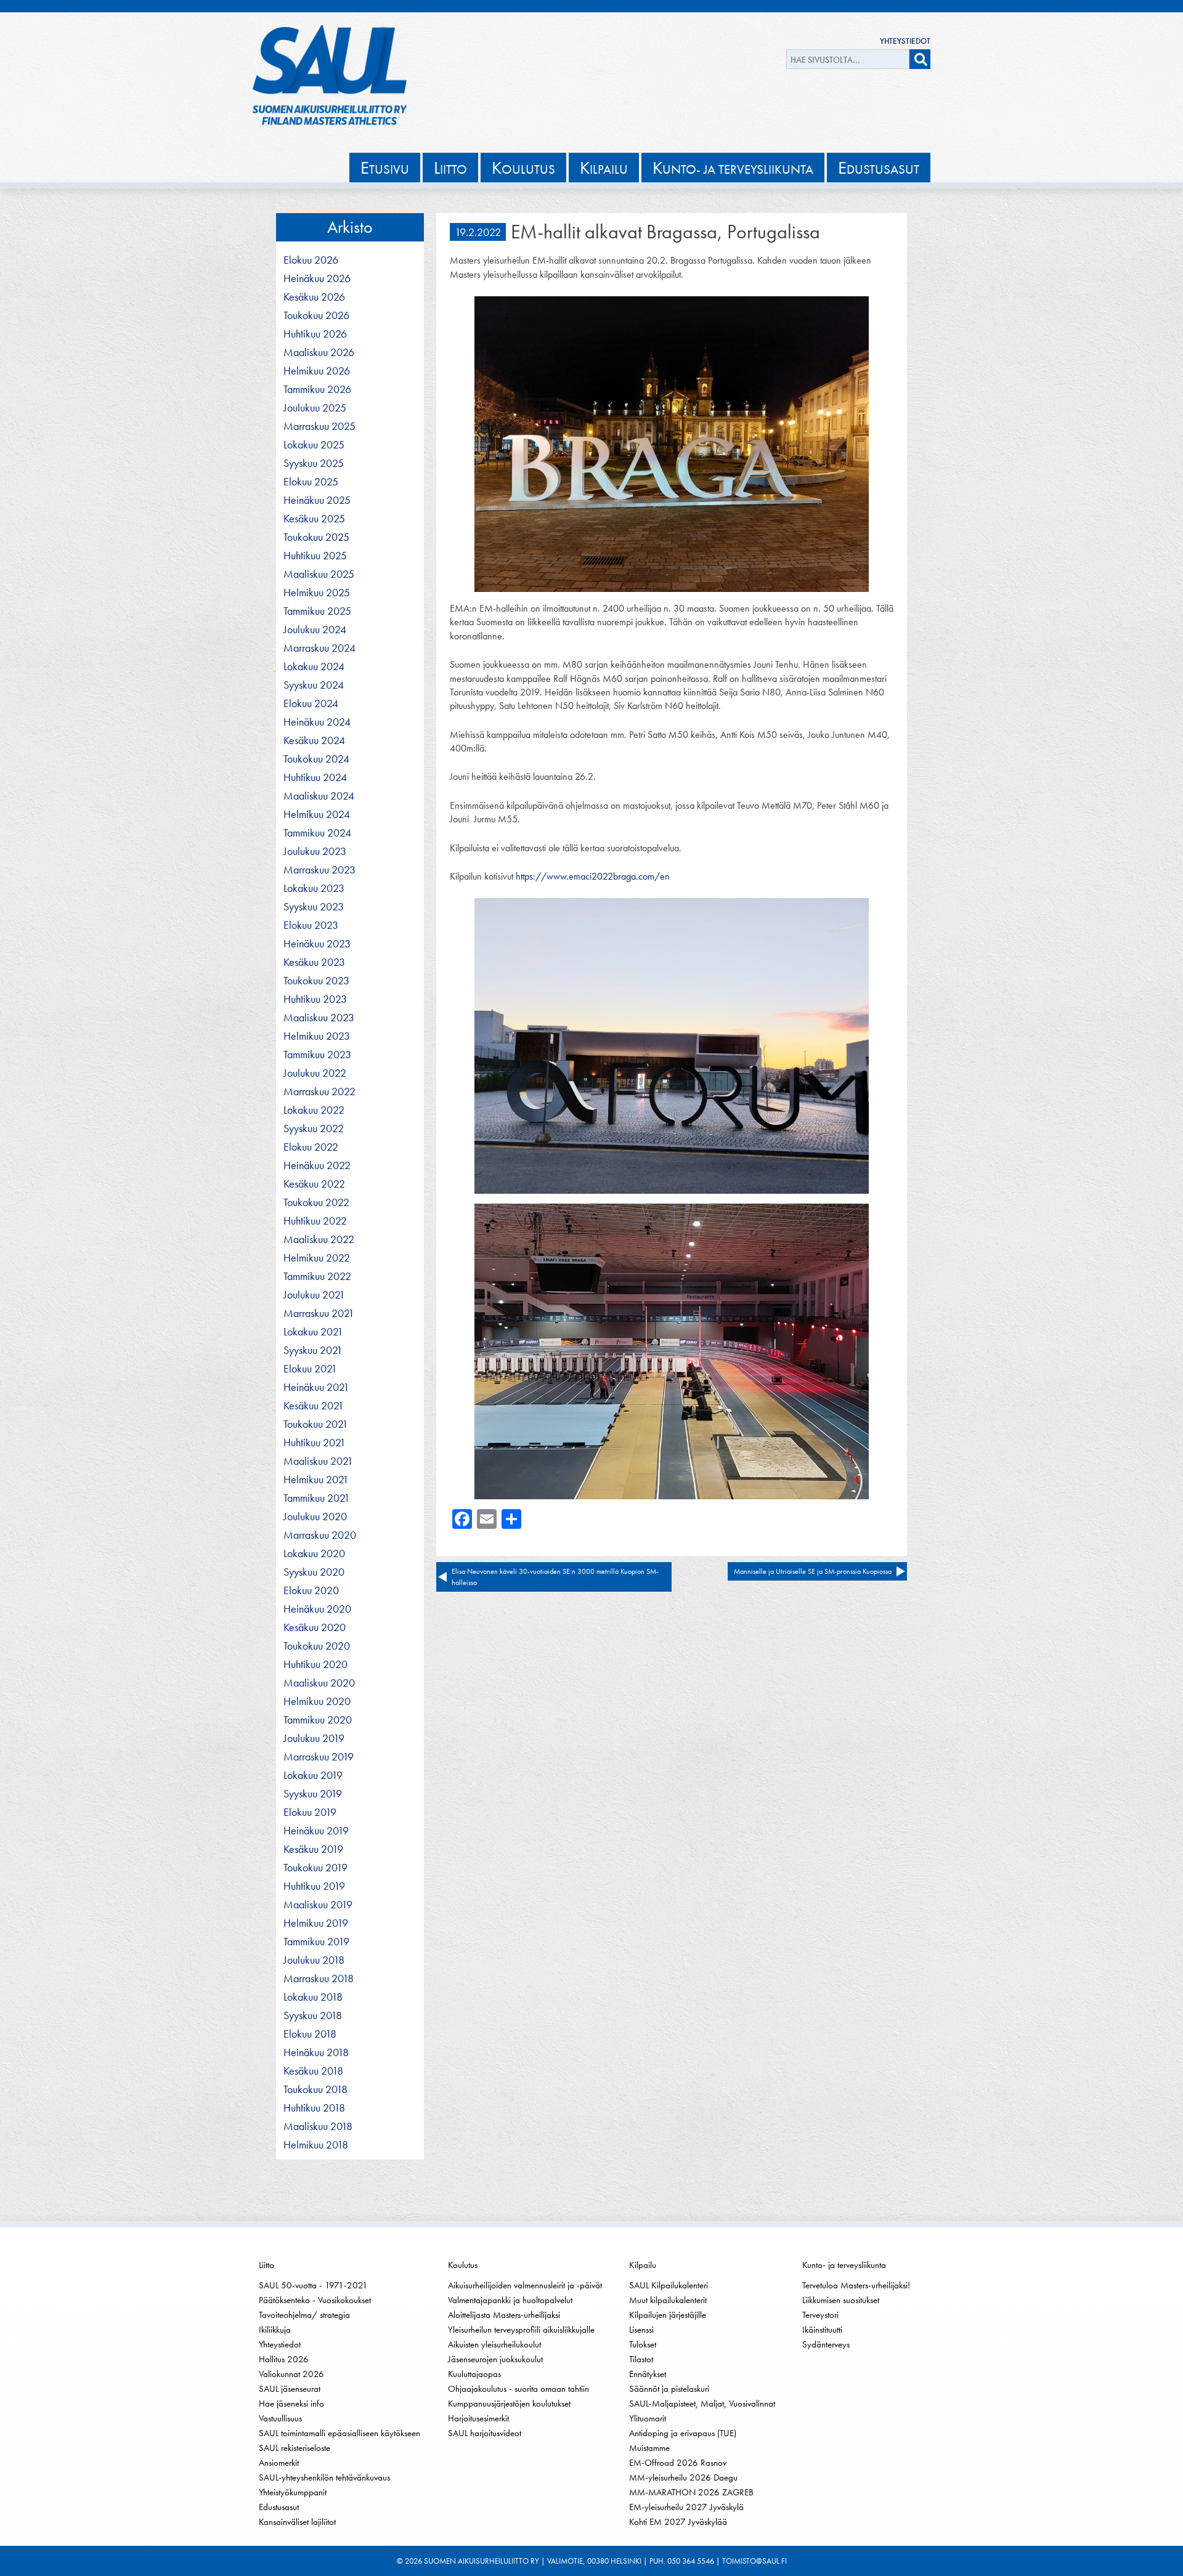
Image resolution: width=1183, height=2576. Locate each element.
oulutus (523, 168)
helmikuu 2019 (316, 1923)
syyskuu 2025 (314, 463)
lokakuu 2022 (314, 1110)
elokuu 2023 (311, 925)
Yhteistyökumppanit (293, 2492)
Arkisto (350, 227)
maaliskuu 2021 (318, 1461)
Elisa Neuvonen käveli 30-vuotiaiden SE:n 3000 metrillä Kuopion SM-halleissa (555, 1577)
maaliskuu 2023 (319, 1018)
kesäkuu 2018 (313, 2071)
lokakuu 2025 (314, 445)
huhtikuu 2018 (314, 2108)
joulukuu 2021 (314, 1295)
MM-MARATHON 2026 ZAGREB (691, 2492)
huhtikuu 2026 (315, 334)
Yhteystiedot (905, 41)
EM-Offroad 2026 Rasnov (678, 2463)
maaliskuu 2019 (318, 1905)
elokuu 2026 (311, 260)
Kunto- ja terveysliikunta (844, 2265)
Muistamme (649, 2448)
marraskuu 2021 (319, 1313)
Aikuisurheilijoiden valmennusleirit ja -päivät (525, 2285)
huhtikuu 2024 (315, 777)
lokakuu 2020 (314, 1553)
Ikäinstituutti (822, 2330)
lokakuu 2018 (313, 1997)
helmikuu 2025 (317, 593)
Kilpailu (643, 2265)
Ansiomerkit (279, 2463)
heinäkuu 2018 (316, 2052)
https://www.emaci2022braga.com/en (593, 876)
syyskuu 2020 (314, 1572)
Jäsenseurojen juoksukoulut (495, 2359)
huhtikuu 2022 (315, 1221)
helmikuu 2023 (317, 1036)
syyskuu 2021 (313, 1350)
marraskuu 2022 (319, 1092)
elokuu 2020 (311, 1590)
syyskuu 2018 (313, 2015)
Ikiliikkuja (275, 2330)
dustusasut (879, 168)
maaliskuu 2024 (319, 796)
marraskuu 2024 (319, 648)
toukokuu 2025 (316, 537)
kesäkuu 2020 (315, 1627)
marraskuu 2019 (319, 1757)
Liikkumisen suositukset (841, 2300)
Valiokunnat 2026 (291, 2374)
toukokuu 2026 (316, 315)
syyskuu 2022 (314, 1128)
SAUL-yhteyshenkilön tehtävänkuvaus (324, 2477)
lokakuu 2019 (313, 1775)
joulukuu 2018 (314, 1960)
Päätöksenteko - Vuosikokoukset (315, 2300)
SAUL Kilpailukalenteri (669, 2285)
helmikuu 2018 (316, 2145)
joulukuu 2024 (315, 630)
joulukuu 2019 (314, 1738)
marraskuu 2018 (319, 1979)
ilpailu (604, 168)
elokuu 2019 (310, 1812)
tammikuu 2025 (317, 611)
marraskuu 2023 (319, 870)
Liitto (266, 2265)
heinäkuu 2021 (316, 1387)
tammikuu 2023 (317, 1055)
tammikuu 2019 (316, 1942)
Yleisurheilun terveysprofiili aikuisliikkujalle (521, 2330)
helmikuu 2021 (316, 1480)
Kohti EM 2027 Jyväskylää (678, 2522)
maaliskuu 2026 (319, 352)
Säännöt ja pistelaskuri (669, 2389)
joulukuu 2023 (315, 851)
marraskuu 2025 (319, 426)
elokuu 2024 (311, 703)
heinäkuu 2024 (317, 722)
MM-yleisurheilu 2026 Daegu (683, 2477)
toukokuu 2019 (315, 1868)
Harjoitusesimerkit (478, 2418)
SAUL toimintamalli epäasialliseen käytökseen (339, 2433)
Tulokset (643, 2344)
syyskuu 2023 (314, 907)
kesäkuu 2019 (313, 1849)
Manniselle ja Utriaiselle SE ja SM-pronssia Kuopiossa (813, 1571)
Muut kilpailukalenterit (668, 2300)
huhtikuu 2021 (315, 1443)
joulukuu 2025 (315, 408)
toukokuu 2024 (316, 759)
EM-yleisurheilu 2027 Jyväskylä (686, 2507)
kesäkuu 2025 (314, 519)
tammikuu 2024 (317, 833)
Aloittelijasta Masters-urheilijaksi (504, 2315)
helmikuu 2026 (317, 371)
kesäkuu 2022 (314, 1184)
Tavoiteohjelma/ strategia (304, 2315)
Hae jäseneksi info (291, 2404)
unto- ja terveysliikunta (733, 168)
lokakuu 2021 (313, 1332)
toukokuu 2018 (315, 2089)
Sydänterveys (826, 2344)
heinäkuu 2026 (317, 278)
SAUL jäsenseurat (290, 2389)
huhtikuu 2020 (315, 1664)
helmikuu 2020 (317, 1701)
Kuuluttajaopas (474, 2374)
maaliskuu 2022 (319, 1239)
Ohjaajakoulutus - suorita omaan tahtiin (518, 2389)
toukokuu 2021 (316, 1424)
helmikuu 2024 (317, 814)
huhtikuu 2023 (315, 999)
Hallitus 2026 (284, 2359)
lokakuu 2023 (314, 888)
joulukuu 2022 (315, 1073)
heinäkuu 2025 (317, 500)
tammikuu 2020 (318, 1720)
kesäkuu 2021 (314, 1406)
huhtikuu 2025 (315, 556)
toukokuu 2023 (316, 981)
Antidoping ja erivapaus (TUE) (683, 2433)
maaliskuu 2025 (319, 574)
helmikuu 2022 (317, 1258)
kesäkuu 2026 (314, 297)
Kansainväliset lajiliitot (297, 2522)
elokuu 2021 (310, 1369)
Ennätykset (648, 2374)
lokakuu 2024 (314, 666)
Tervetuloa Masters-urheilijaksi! (856, 2285)
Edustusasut (279, 2507)
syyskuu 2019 (313, 1794)
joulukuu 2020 (315, 1517)
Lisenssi (641, 2330)
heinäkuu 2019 (316, 1831)
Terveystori (820, 2315)
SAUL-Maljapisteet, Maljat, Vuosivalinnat (702, 2404)
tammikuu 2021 (317, 1498)
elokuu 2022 (311, 1147)
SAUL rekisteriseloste (295, 2448)
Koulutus (463, 2265)
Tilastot (641, 2359)
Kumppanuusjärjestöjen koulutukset (509, 2404)
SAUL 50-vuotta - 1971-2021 (313, 2285)
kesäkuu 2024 (314, 740)
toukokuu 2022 (316, 1202)
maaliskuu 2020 (319, 1683)
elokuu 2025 (311, 482)
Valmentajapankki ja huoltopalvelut (510, 2300)
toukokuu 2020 (317, 1646)
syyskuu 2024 (314, 685)
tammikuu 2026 (317, 389)
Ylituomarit (648, 2418)
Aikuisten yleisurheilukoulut (494, 2344)
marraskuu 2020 (320, 1535)
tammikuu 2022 (317, 1276)
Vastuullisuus (280, 2418)
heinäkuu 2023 (317, 944)
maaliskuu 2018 (318, 2126)
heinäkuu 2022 (317, 1165)
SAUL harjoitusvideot (485, 2433)
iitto (450, 168)
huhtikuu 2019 (314, 1886)
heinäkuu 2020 (317, 1609)
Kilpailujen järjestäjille (668, 2315)
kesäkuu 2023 (314, 962)
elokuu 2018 (310, 2034)
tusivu (385, 168)
